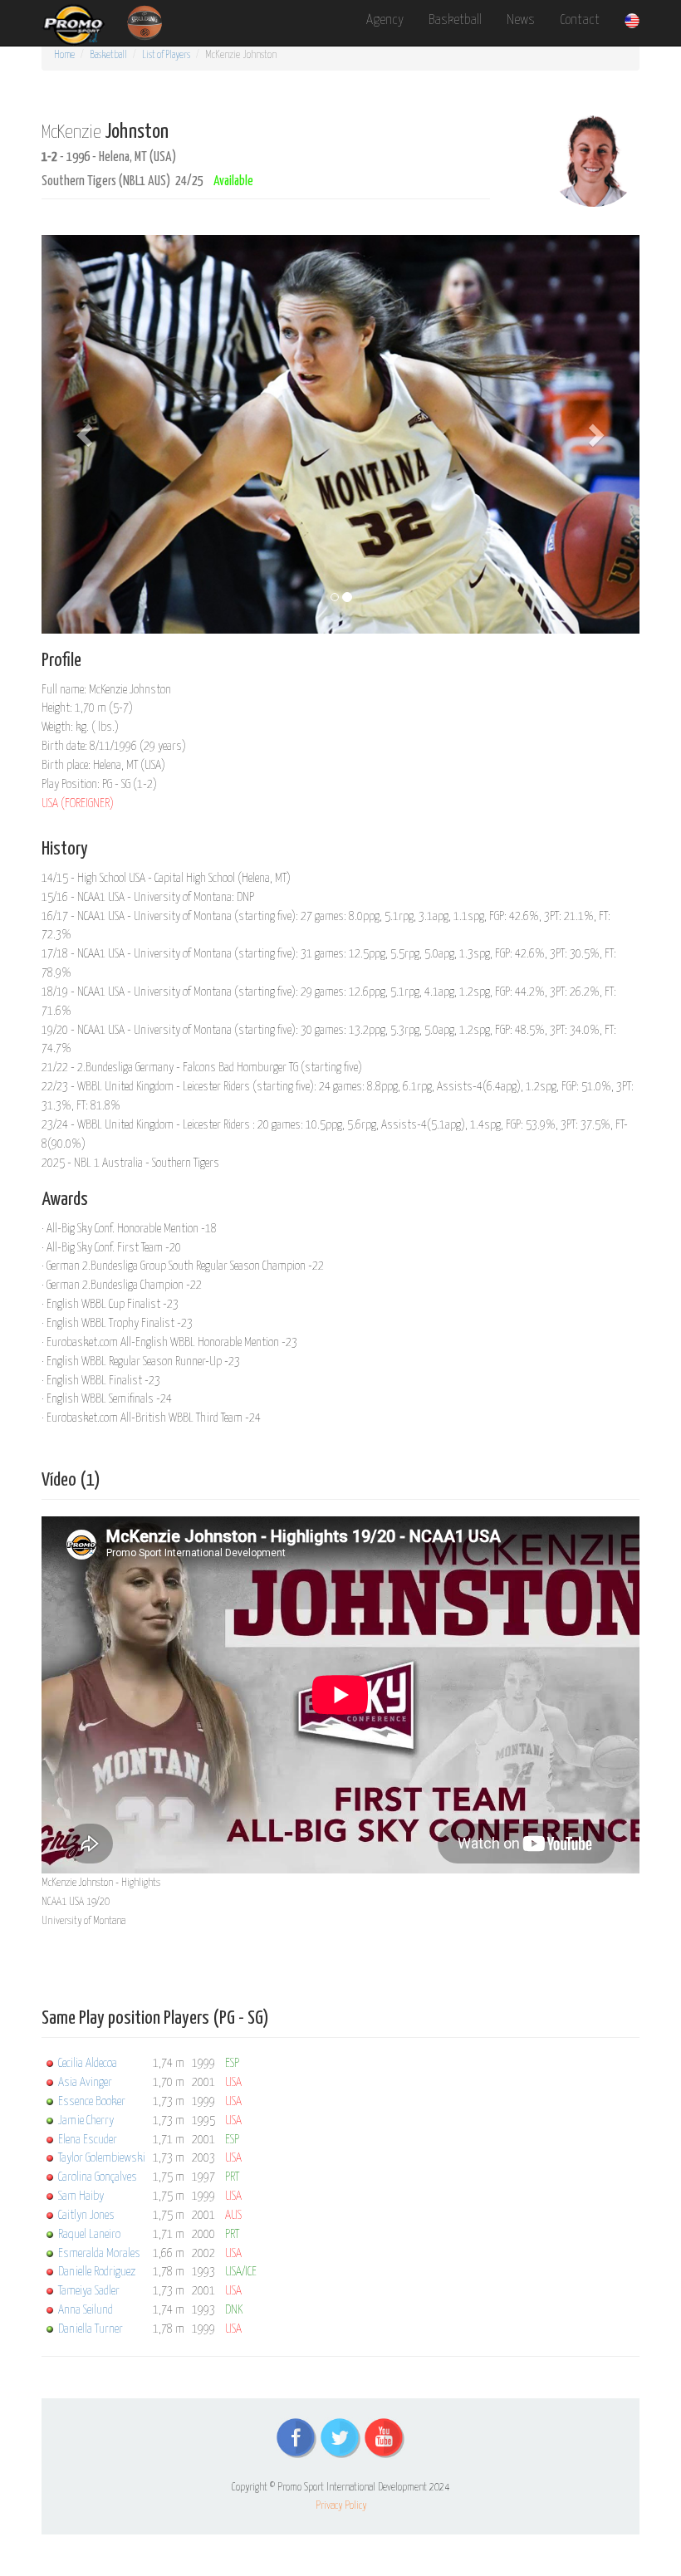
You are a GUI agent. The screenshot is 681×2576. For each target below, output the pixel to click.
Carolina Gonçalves (98, 2177)
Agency (385, 20)
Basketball (455, 20)
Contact (580, 20)
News (521, 20)
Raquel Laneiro (89, 2234)
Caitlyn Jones (86, 2215)
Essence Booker (92, 2101)
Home (64, 55)
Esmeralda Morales (99, 2253)
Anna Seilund (86, 2310)
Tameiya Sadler (89, 2291)
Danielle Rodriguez (97, 2272)
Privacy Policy (341, 2506)
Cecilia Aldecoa (88, 2063)
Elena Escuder (88, 2140)
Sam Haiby (81, 2196)
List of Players (166, 55)
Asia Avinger (85, 2082)
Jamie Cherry (86, 2121)
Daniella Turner (91, 2329)
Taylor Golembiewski (102, 2158)
